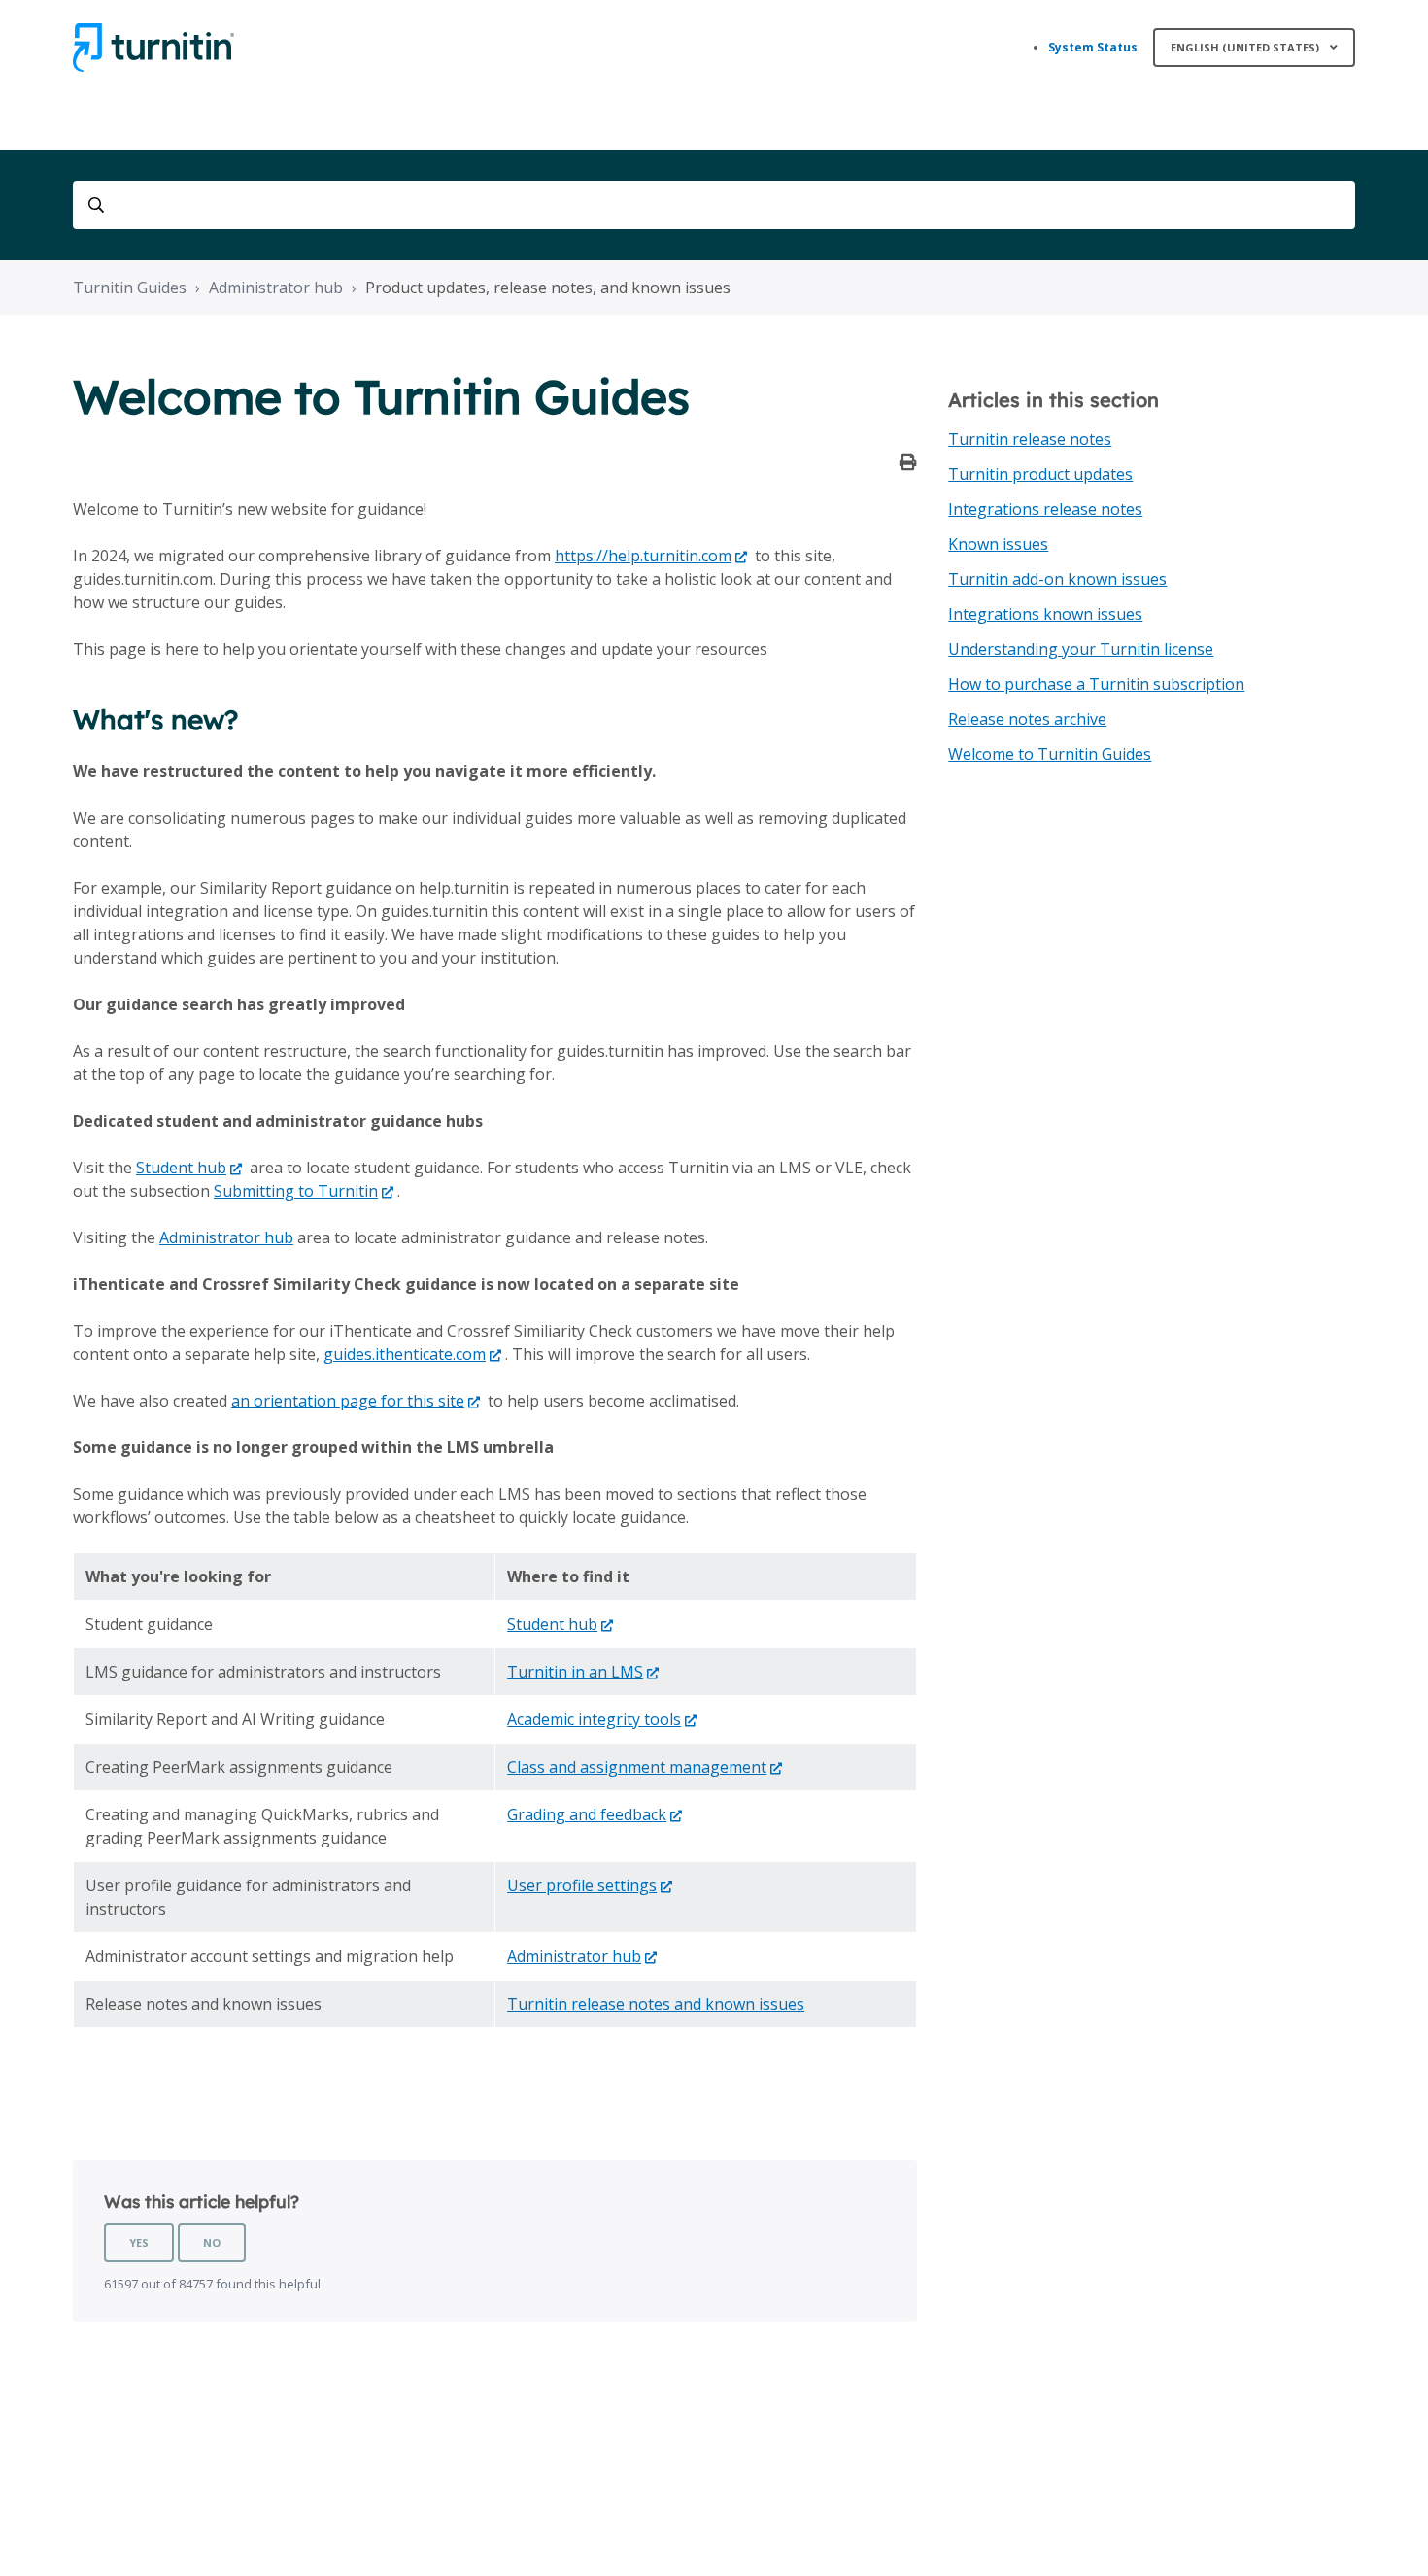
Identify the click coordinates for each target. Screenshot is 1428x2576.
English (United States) (1246, 47)
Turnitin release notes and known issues (656, 2004)
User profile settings (582, 1885)
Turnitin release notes (1030, 439)
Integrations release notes (1045, 509)
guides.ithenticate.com (405, 1354)
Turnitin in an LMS (575, 1672)
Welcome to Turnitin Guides (1050, 754)
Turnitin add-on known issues (1057, 579)
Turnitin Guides (130, 288)
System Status (1093, 47)
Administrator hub (276, 288)
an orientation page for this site (348, 1401)
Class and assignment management (637, 1767)
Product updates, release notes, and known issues (548, 288)
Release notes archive (1027, 719)
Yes (139, 2242)
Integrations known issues (1045, 614)
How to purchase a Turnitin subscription (1096, 684)
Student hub (181, 1168)
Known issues (998, 544)
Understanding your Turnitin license (1081, 649)
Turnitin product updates (1040, 474)
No (212, 2242)
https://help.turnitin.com (643, 556)
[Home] (153, 48)
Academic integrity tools (594, 1719)
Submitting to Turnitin (296, 1191)
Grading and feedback (587, 1814)
